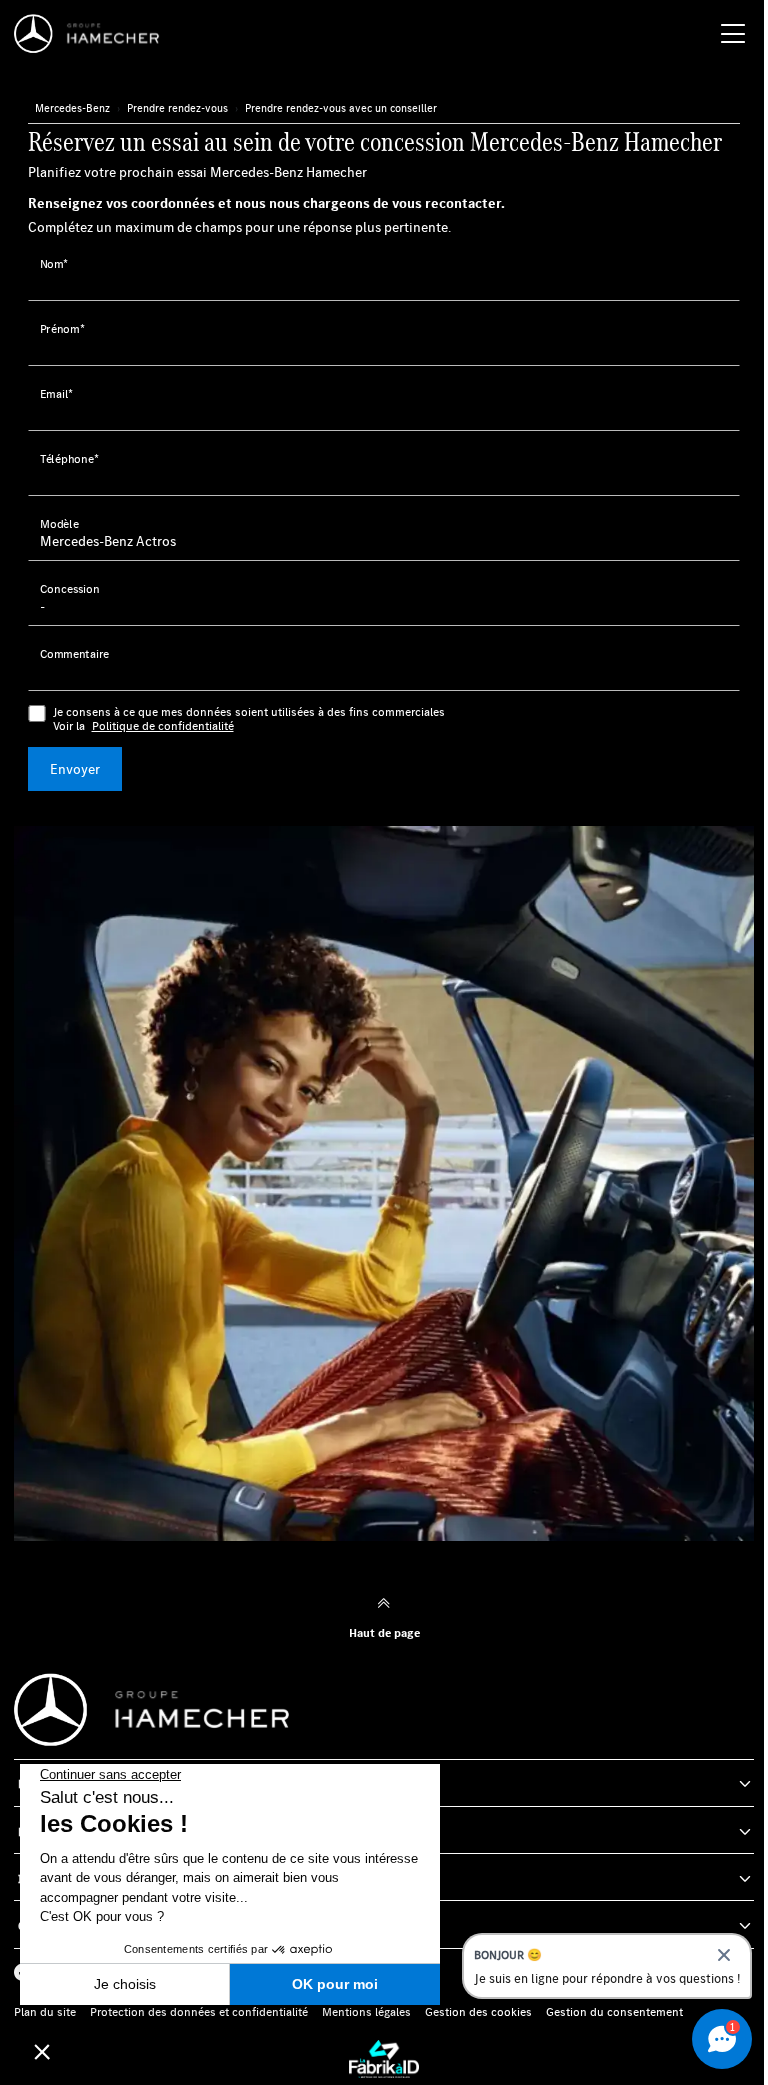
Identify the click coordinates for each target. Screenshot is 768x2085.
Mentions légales (366, 2012)
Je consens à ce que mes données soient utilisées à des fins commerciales (249, 719)
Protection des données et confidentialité (199, 2012)
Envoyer (75, 769)
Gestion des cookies (478, 2012)
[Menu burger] (733, 34)
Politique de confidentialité (163, 726)
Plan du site (45, 2012)
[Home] (92, 34)
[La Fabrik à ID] (384, 2059)
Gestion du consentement (614, 2012)
